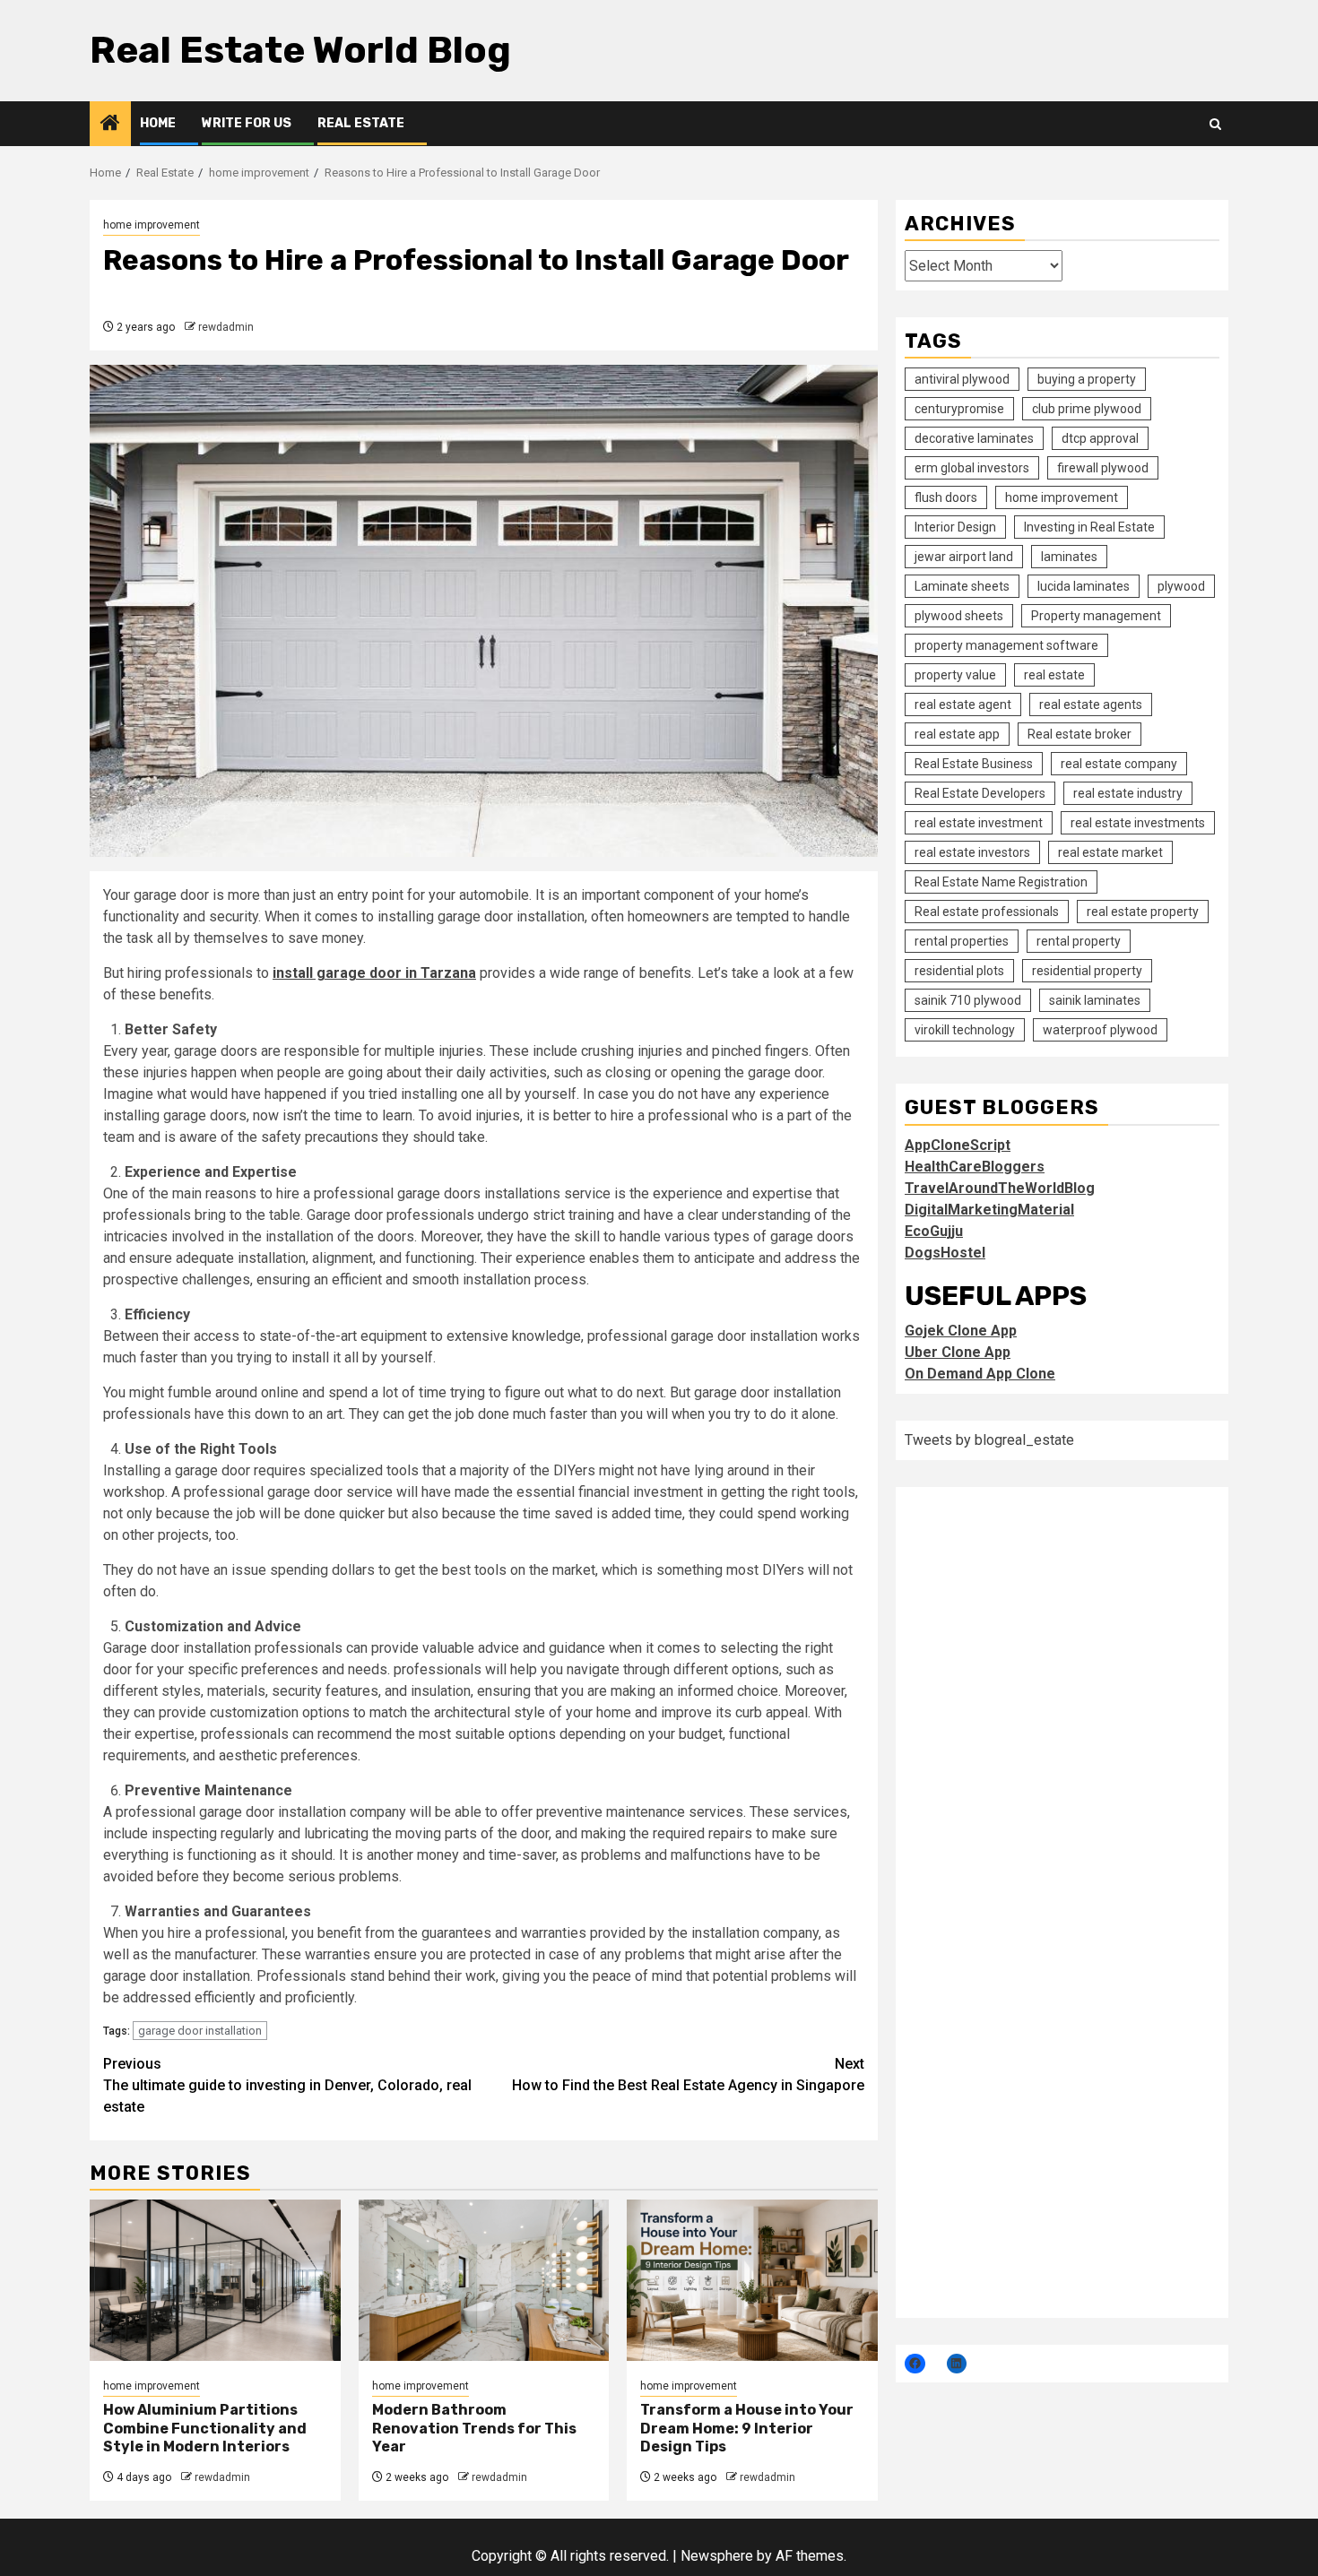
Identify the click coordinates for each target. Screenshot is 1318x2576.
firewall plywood (1103, 468)
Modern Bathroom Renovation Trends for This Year (474, 2429)
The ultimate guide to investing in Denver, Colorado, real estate (287, 2085)
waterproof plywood (1100, 1030)
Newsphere (717, 2556)
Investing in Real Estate (1089, 527)
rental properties (962, 941)
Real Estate (361, 123)
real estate (1054, 675)
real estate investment (979, 823)
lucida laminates (1084, 586)
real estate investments (1138, 823)
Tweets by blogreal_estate (989, 1439)
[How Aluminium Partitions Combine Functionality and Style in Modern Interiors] (215, 2280)
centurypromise (959, 409)
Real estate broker (1080, 734)
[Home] (110, 125)
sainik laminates (1095, 1000)
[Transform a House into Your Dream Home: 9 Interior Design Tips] (752, 2280)
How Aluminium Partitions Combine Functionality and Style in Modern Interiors (205, 2429)
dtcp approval (1100, 438)
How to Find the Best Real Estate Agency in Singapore (688, 2075)
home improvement (152, 225)
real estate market (1110, 852)
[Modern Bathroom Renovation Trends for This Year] (484, 2280)
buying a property (1087, 379)
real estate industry (1128, 793)
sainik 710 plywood (968, 1000)
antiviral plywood (962, 379)
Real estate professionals (987, 912)
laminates (1069, 557)
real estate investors (972, 852)
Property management (1096, 616)
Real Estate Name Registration (1001, 882)
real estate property (1143, 912)
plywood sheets (959, 616)
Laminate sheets (962, 586)
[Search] (1215, 124)
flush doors (946, 497)
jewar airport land (964, 557)
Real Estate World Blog (300, 50)
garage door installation (200, 2031)
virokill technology (965, 1030)
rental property (1079, 941)
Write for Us (247, 123)
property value (955, 675)
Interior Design (955, 527)
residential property (1087, 971)
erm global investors (972, 468)
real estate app (957, 734)
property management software (1006, 645)
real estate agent (963, 705)
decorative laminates (974, 438)
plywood (1181, 586)
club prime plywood (1087, 409)
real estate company (1119, 764)
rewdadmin (226, 327)
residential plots (959, 971)
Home (158, 123)
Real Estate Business (974, 764)
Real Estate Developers (980, 793)
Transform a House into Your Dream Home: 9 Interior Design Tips (747, 2429)
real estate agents (1091, 705)
